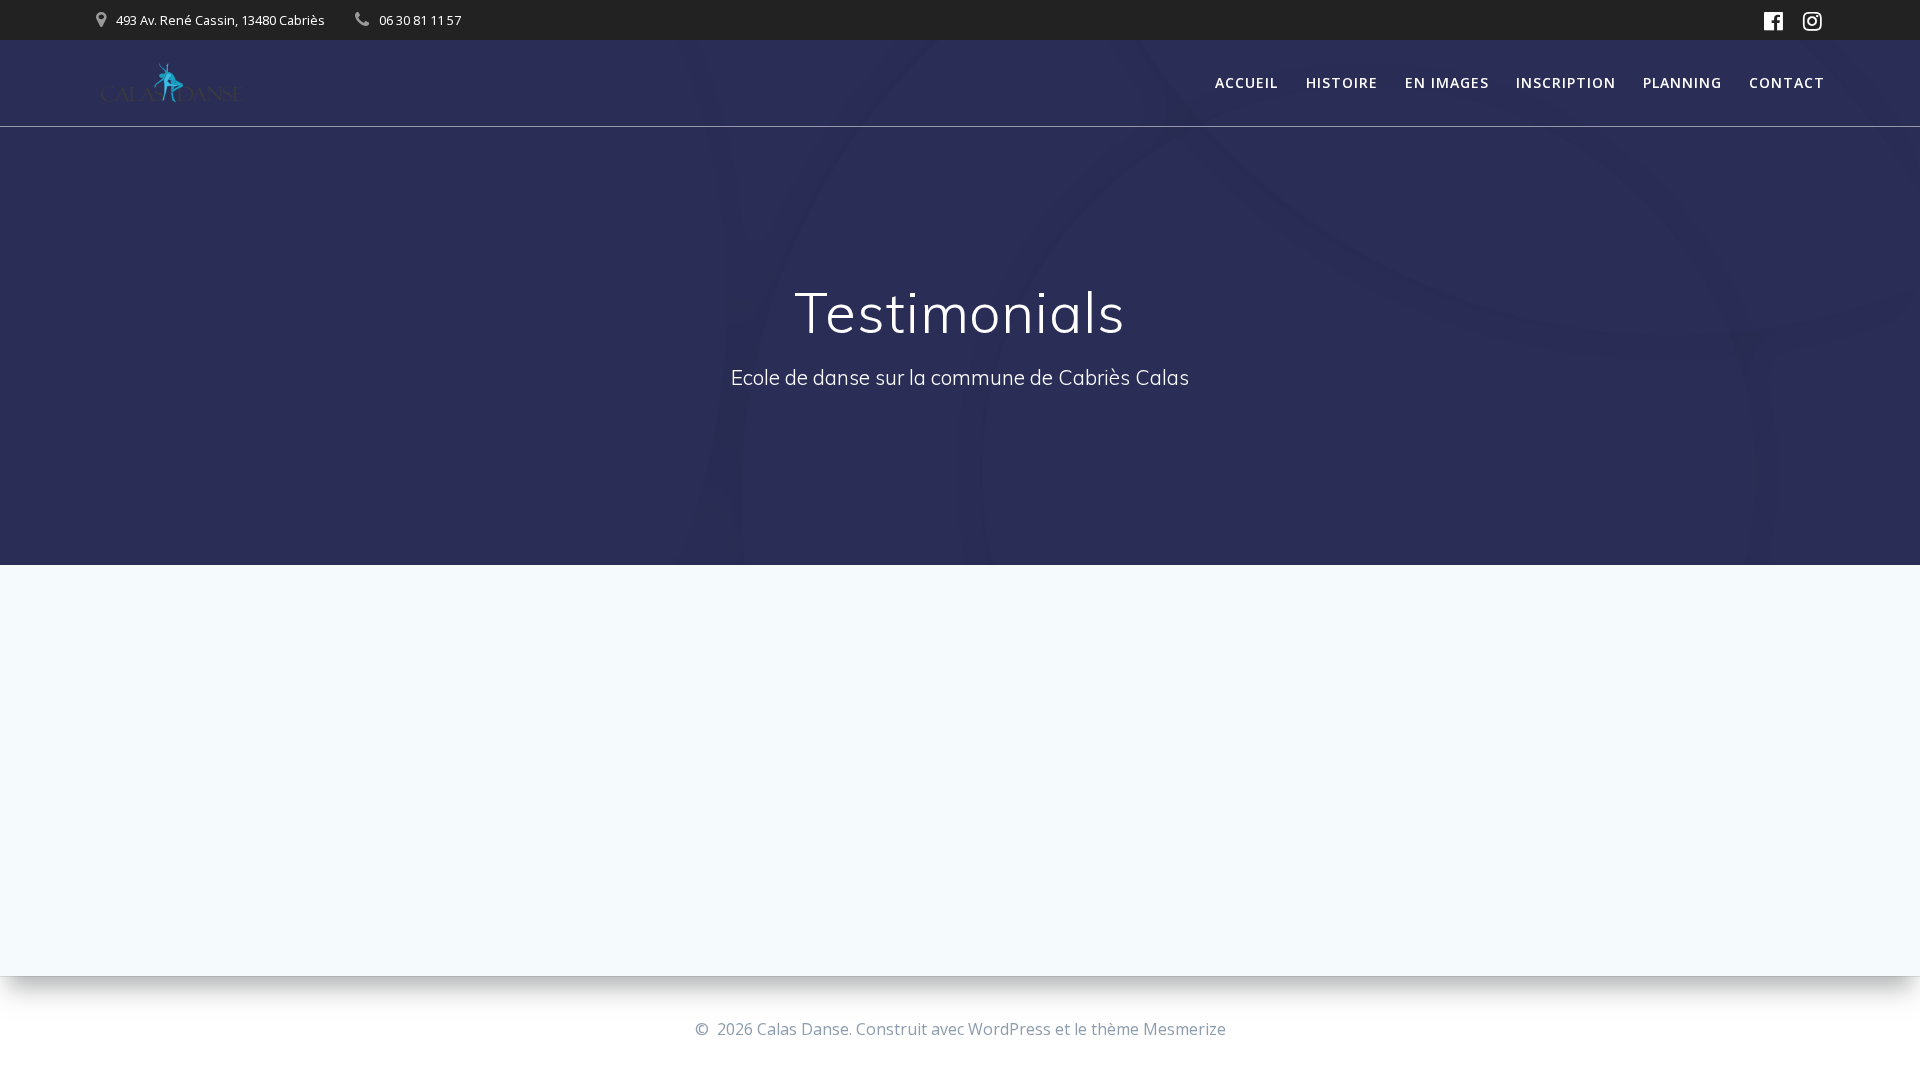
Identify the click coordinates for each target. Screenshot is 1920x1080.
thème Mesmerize (1158, 1029)
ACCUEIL (1246, 82)
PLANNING (1682, 82)
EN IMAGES (1447, 82)
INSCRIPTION (1566, 82)
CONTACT (1787, 82)
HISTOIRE (1342, 82)
